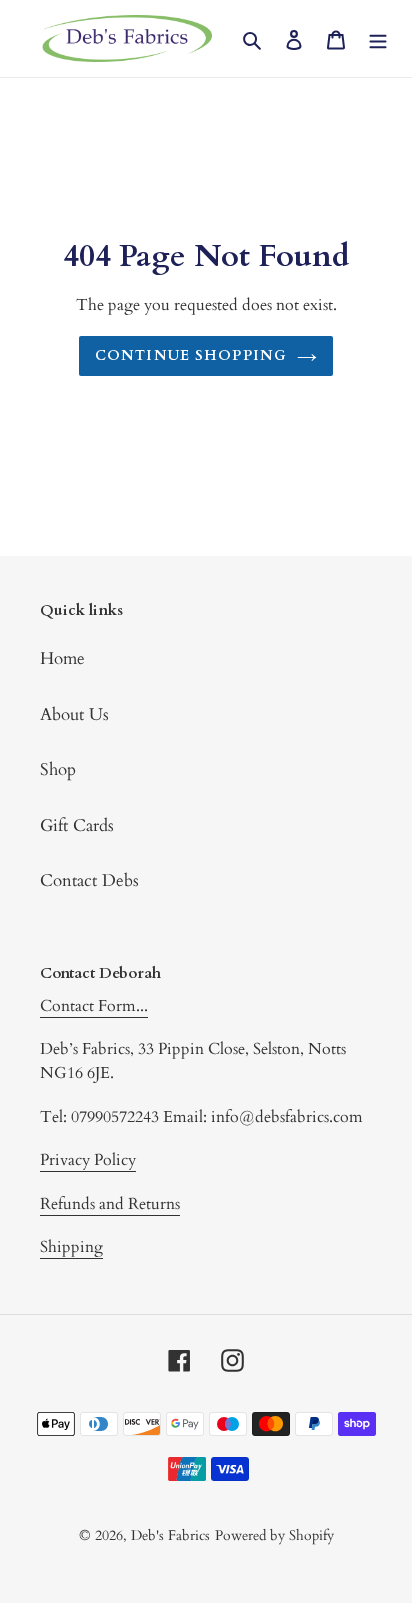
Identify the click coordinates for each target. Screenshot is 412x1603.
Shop (58, 769)
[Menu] (378, 39)
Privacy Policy (88, 1160)
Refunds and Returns (110, 1204)
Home (62, 658)
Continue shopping (191, 355)
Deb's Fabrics (170, 1535)
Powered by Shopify (274, 1535)
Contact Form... (94, 1006)
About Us (74, 714)
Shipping (71, 1247)
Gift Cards (77, 825)
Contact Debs (89, 880)
